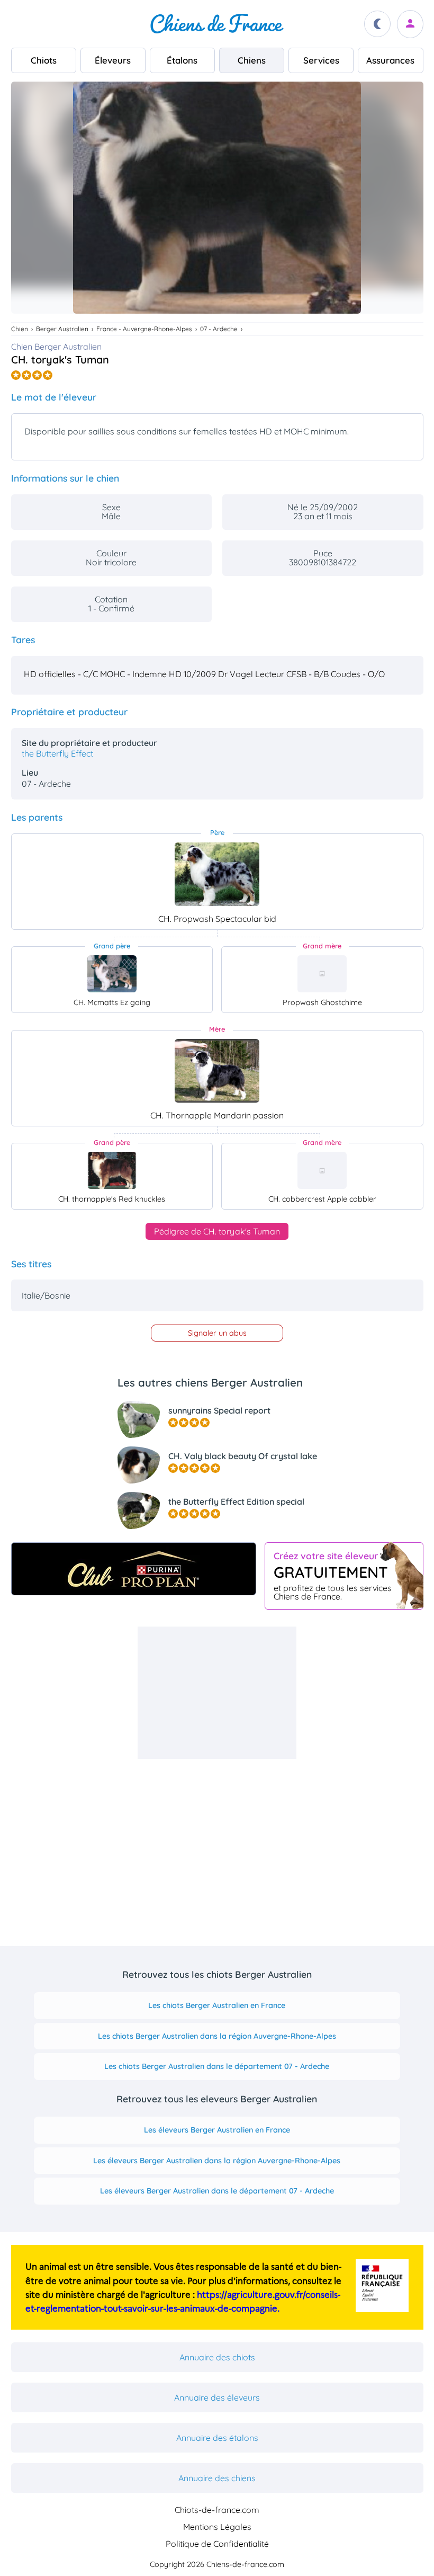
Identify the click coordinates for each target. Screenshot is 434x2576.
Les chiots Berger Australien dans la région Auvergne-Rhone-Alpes (217, 2036)
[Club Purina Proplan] (134, 1569)
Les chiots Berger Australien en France (217, 2005)
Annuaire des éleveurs (217, 2397)
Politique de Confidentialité (217, 2544)
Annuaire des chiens (217, 2478)
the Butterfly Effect (57, 753)
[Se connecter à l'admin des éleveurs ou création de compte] (410, 24)
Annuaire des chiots (217, 2357)
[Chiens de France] (217, 24)
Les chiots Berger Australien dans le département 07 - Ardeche (217, 2066)
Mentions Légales (217, 2527)
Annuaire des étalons (217, 2438)
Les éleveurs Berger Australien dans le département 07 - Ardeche (217, 2191)
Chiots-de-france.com (217, 2510)
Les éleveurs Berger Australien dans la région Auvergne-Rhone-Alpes (217, 2161)
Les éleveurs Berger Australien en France (217, 2130)
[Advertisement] (217, 1693)
